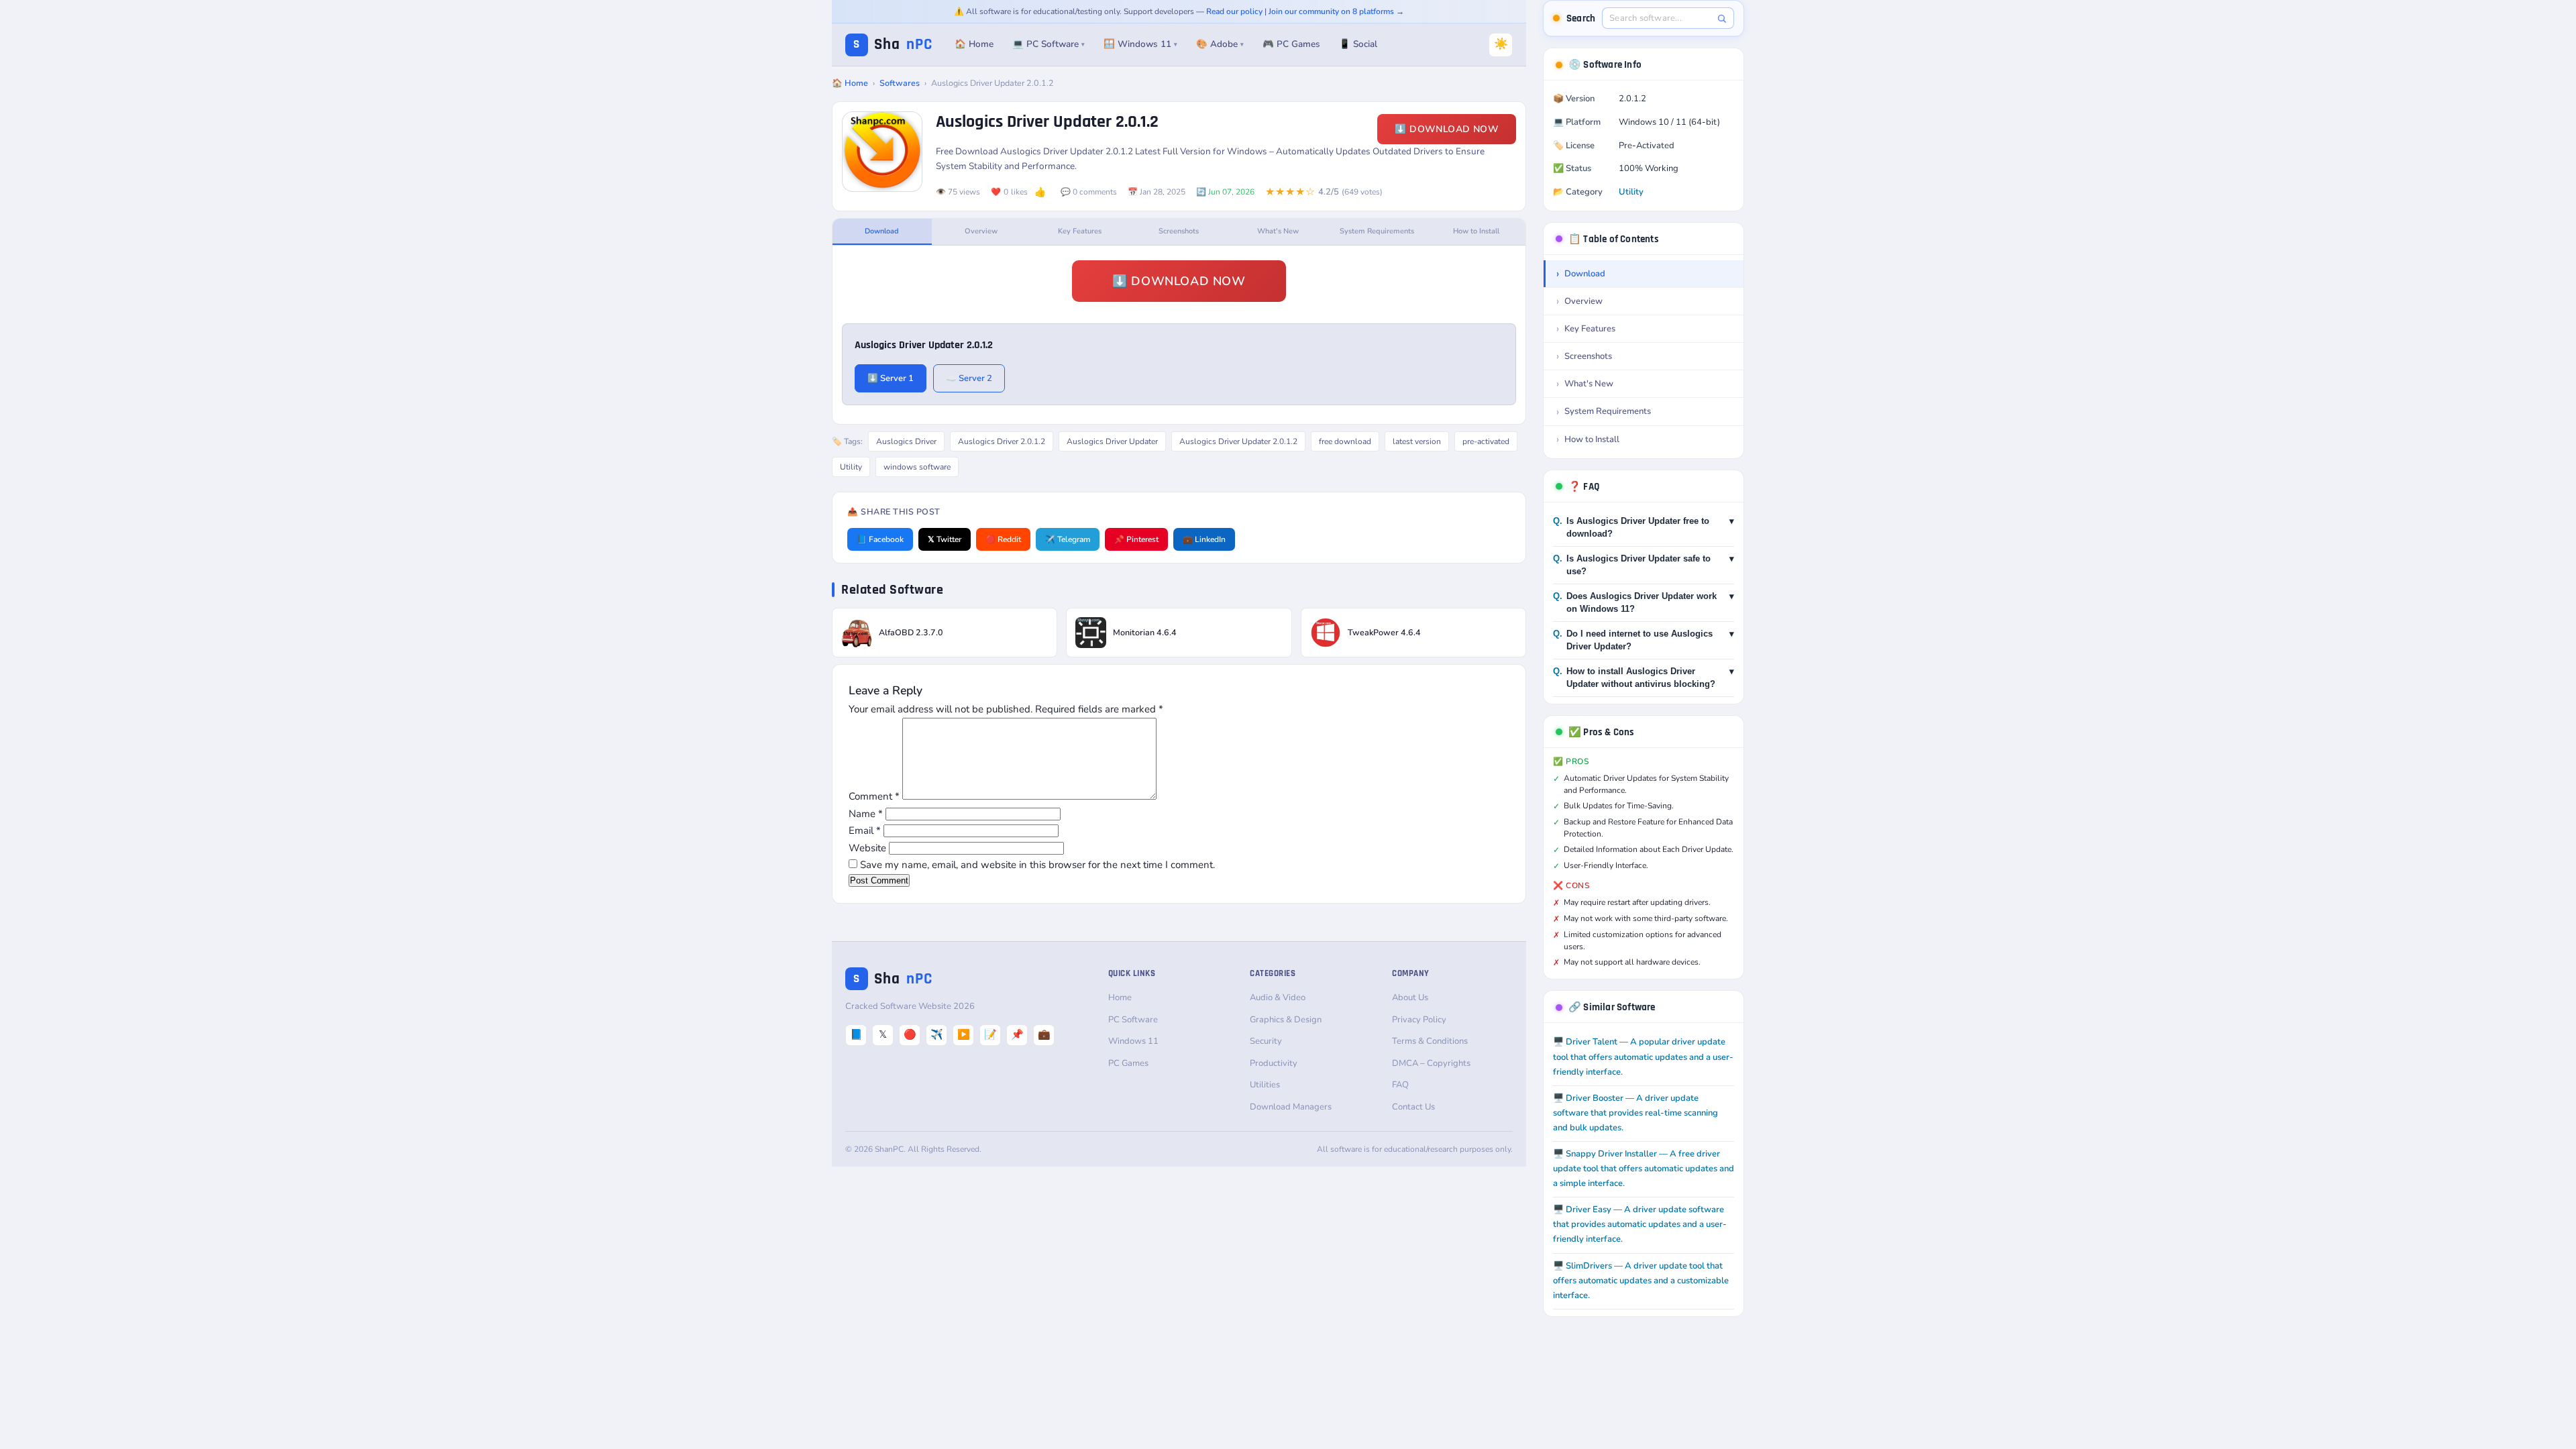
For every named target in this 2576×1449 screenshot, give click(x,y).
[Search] (1722, 18)
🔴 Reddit (1003, 539)
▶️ (964, 1034)
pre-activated (1486, 441)
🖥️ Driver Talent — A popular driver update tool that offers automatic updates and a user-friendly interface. (1643, 1057)
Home (1120, 998)
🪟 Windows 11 (1140, 44)
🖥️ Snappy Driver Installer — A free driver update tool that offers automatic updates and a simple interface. (1644, 1169)
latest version (1417, 441)
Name (866, 814)
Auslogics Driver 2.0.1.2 (1002, 441)
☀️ (1501, 44)
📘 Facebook (880, 539)
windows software (917, 467)
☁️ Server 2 (969, 378)
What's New (1278, 231)
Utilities (1265, 1085)
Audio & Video (1278, 998)
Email (865, 830)
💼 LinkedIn (1204, 539)
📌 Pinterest (1136, 539)
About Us (1410, 998)
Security (1266, 1041)
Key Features (1080, 231)
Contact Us (1413, 1107)
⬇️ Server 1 (891, 378)
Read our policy (1234, 11)
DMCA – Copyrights (1431, 1063)
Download (882, 231)
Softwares (900, 83)
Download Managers (1291, 1107)
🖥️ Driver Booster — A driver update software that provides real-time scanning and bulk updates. (1635, 1113)
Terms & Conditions (1430, 1041)
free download (1345, 441)
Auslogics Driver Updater (1112, 441)
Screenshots (1179, 231)
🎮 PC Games (1291, 44)
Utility (851, 467)
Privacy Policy (1419, 1020)
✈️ (937, 1034)
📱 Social (1358, 44)
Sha (893, 45)
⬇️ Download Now (1447, 129)
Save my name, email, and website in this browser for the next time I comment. (1037, 865)
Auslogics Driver (906, 441)
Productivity (1274, 1063)
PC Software (1133, 1020)
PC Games (1128, 1063)
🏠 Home (974, 44)
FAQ (1400, 1085)
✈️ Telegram (1068, 539)
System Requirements (1377, 231)
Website (867, 848)
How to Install (1476, 231)
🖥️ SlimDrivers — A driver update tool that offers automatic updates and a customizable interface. (1641, 1281)
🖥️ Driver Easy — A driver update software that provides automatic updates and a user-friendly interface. (1640, 1224)
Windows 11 (1133, 1041)
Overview (981, 231)
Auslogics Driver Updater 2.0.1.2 (1238, 441)
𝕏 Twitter (945, 539)
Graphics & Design (1286, 1020)
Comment (874, 796)
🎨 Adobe (1220, 44)
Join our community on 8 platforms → (1336, 11)
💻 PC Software (1049, 44)
